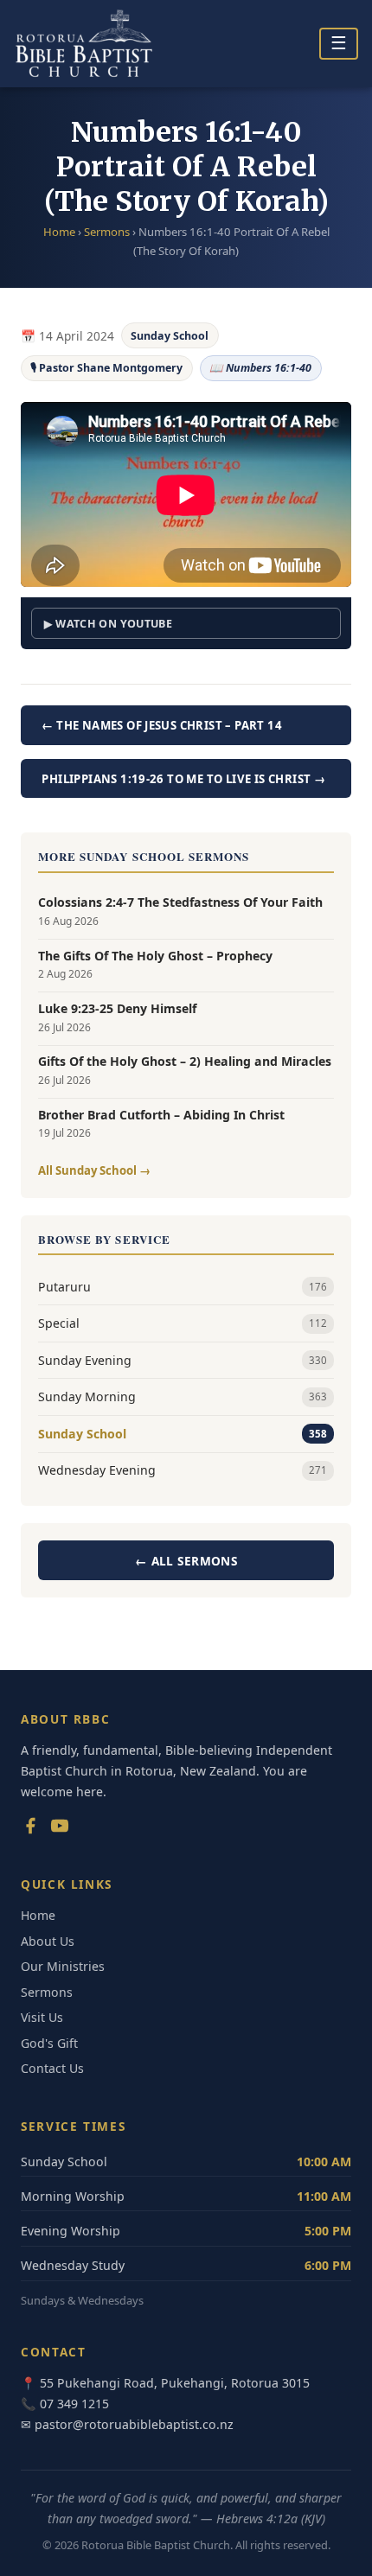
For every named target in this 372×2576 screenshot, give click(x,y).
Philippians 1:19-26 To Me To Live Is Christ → (183, 779)
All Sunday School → (94, 1170)
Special (183, 1323)
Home (59, 232)
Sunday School (170, 336)
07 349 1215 (74, 2404)
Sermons (107, 232)
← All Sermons (186, 1561)
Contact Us (52, 2068)
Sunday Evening (183, 1360)
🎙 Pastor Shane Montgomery (106, 368)
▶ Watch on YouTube (108, 624)
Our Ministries (63, 1966)
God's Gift (49, 2043)
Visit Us (42, 2017)
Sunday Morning (183, 1396)
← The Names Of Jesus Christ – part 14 (162, 725)
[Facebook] (30, 1829)
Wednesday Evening (183, 1470)
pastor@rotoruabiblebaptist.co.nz (134, 2424)
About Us (48, 1941)
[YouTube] (60, 1829)
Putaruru (183, 1287)
